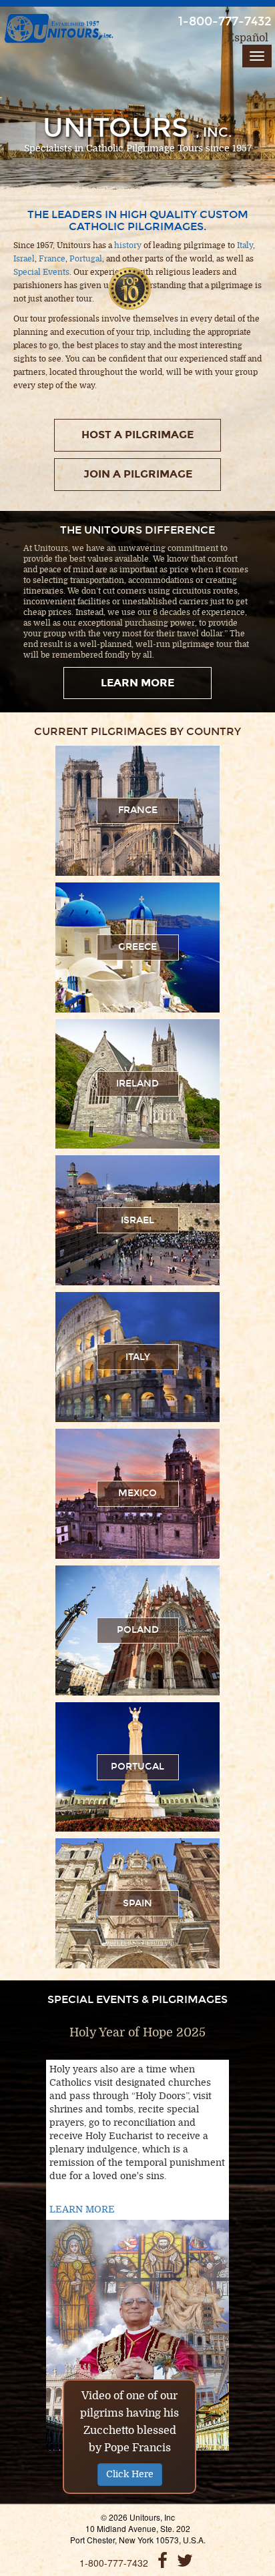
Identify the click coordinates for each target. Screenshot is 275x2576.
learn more (137, 683)
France (52, 259)
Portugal (86, 259)
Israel (24, 259)
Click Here (130, 2474)
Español (248, 38)
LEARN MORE (82, 2209)
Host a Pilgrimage (137, 435)
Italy (245, 245)
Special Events (41, 272)
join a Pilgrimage (138, 474)
